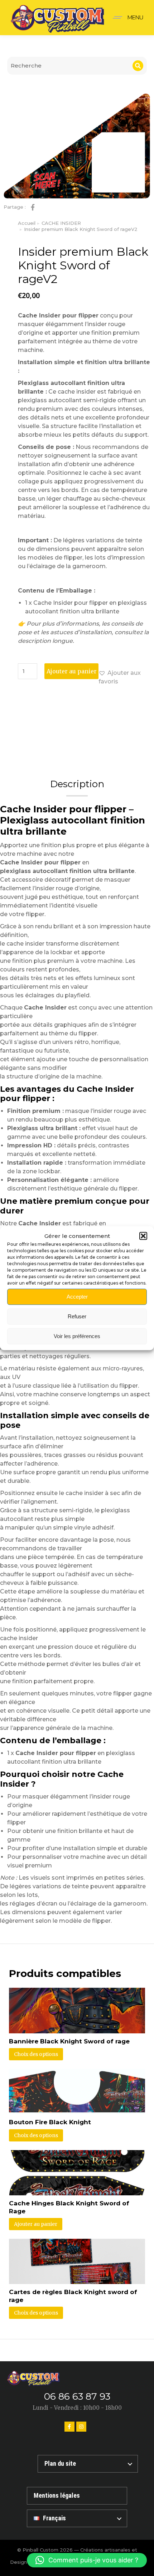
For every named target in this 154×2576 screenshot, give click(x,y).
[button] (143, 1236)
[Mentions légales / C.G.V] (77, 2496)
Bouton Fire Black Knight (50, 2122)
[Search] (138, 66)
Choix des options (36, 2054)
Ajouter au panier (72, 671)
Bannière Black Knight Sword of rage (69, 2041)
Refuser (77, 1316)
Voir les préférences (77, 1336)
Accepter (77, 1297)
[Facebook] (69, 2427)
